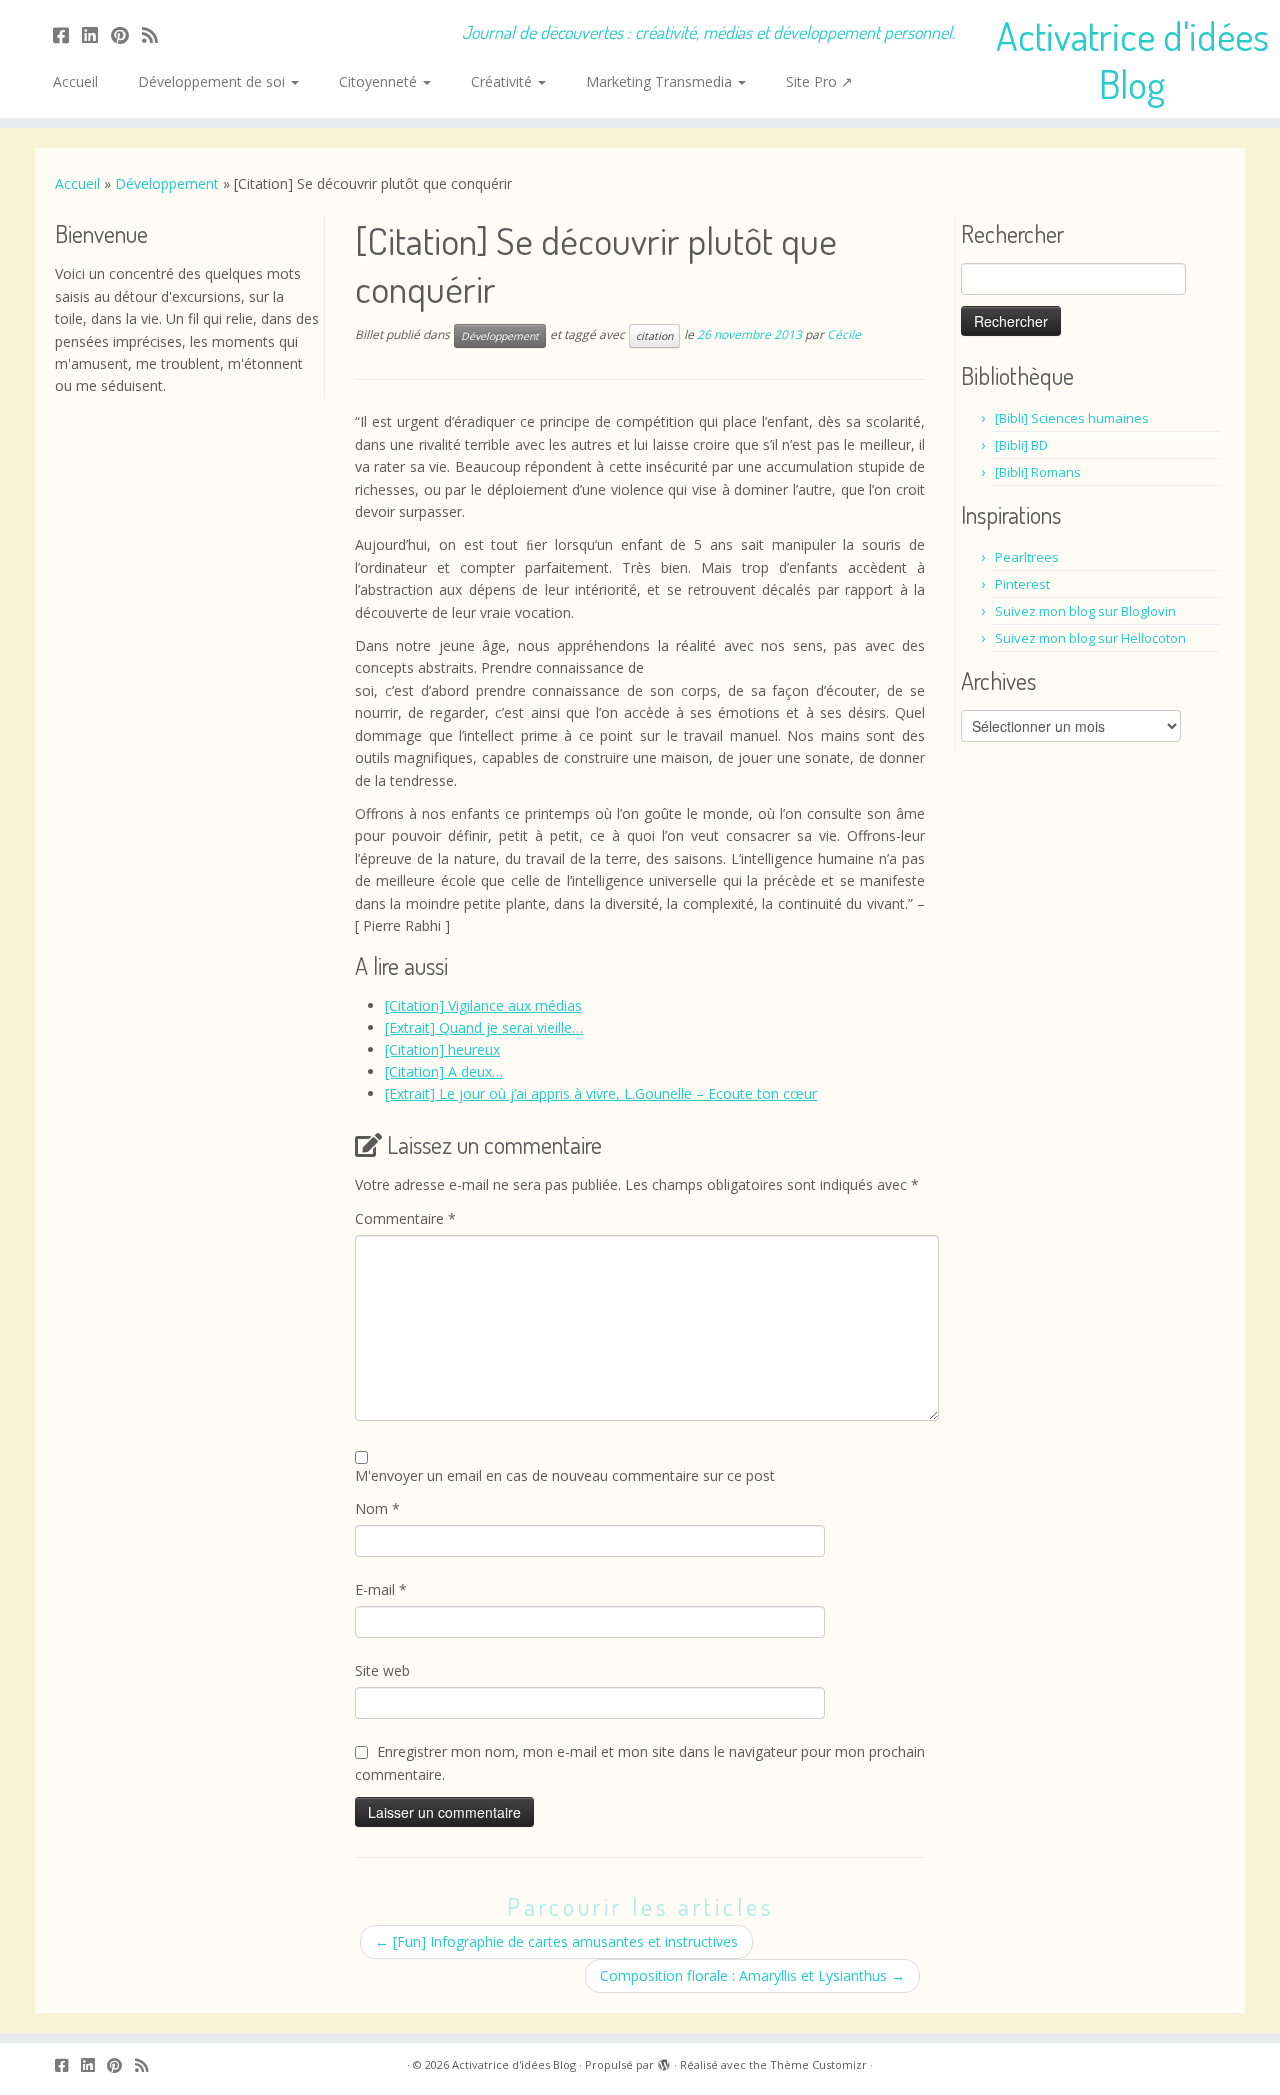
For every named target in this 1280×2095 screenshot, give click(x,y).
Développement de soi (213, 81)
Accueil (75, 81)
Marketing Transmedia (661, 81)
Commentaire (405, 1218)
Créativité (503, 81)
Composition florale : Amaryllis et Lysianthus (752, 1975)
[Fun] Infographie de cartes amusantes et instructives (556, 1941)
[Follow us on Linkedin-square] (96, 35)
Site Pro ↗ (819, 81)
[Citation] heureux (442, 1049)
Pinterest (1022, 584)
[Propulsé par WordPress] (664, 2061)
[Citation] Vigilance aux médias (483, 1005)
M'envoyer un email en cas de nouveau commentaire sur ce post (565, 1475)
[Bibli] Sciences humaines (1072, 418)
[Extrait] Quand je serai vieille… (484, 1027)
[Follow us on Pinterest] (126, 35)
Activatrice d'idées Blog (1132, 59)
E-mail (381, 1589)
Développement (167, 183)
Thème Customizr (818, 2064)
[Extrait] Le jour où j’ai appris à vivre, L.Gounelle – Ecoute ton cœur (601, 1093)
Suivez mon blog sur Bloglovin (1085, 611)
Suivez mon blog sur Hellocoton (1090, 638)
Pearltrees (1027, 557)
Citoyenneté (380, 81)
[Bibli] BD (1021, 445)
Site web (382, 1670)
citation (654, 336)
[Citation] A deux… (444, 1071)
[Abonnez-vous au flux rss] (156, 35)
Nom (377, 1508)
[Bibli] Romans (1038, 472)
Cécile (844, 335)
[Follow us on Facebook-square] (67, 35)
